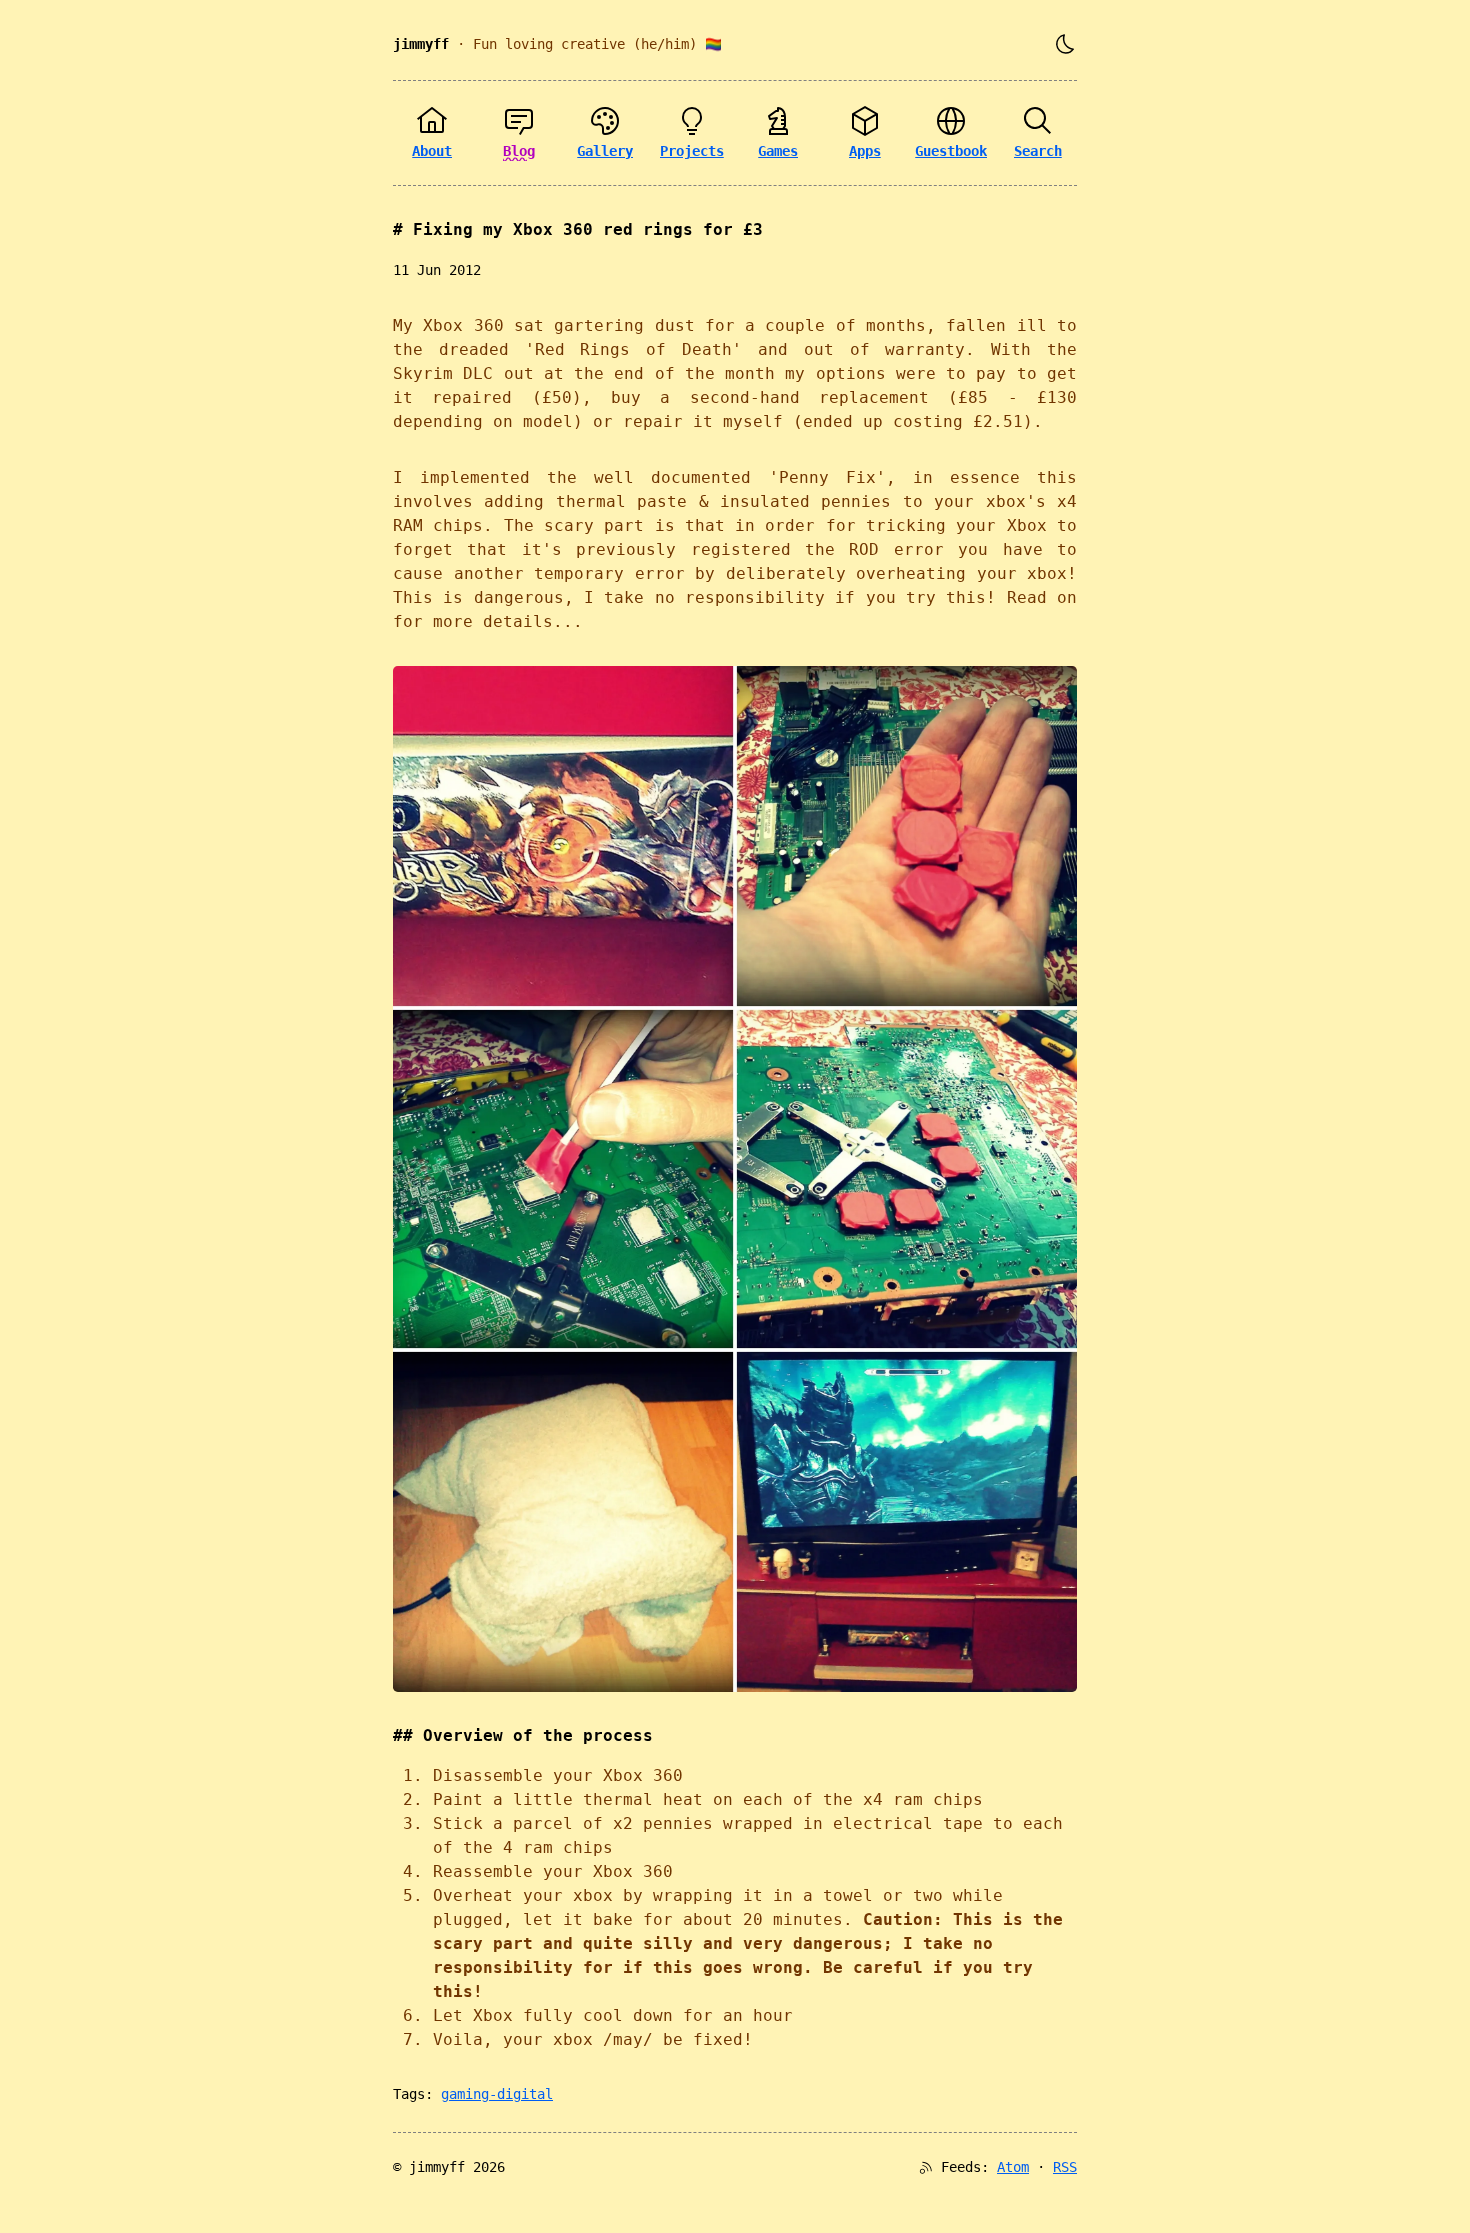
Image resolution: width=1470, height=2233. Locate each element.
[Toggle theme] (1065, 44)
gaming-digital (497, 2094)
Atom (1013, 2167)
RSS (1065, 2167)
